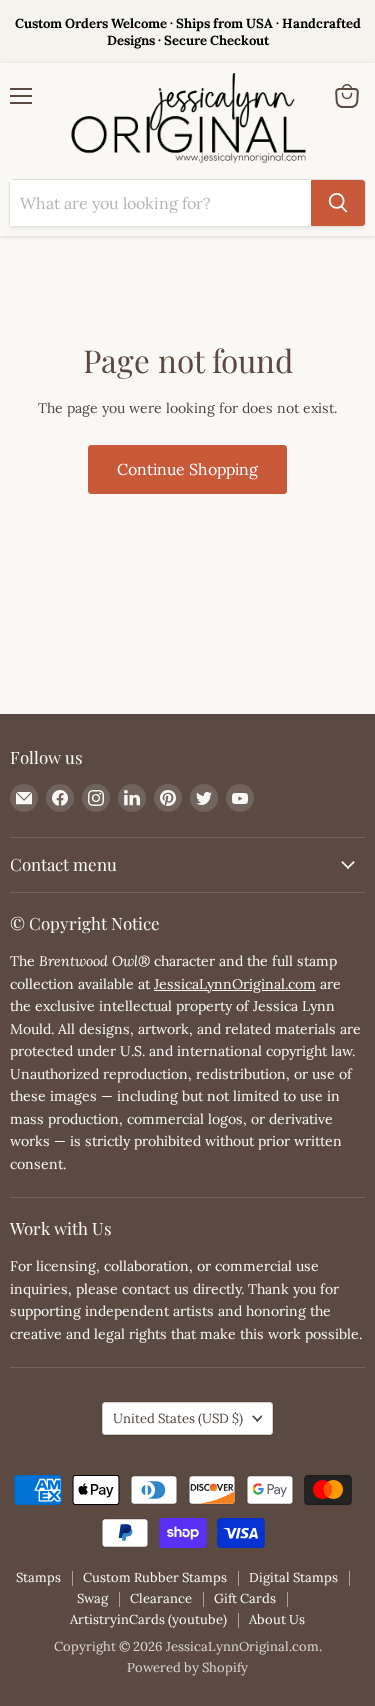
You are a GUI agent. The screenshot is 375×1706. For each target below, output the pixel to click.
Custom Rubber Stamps (155, 1577)
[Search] (338, 203)
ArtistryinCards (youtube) (148, 1619)
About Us (277, 1619)
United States (178, 1418)
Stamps (38, 1577)
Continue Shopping (187, 469)
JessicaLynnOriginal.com (235, 984)
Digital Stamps (293, 1577)
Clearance (161, 1598)
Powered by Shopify (187, 1667)
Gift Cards (245, 1598)
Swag (92, 1598)
